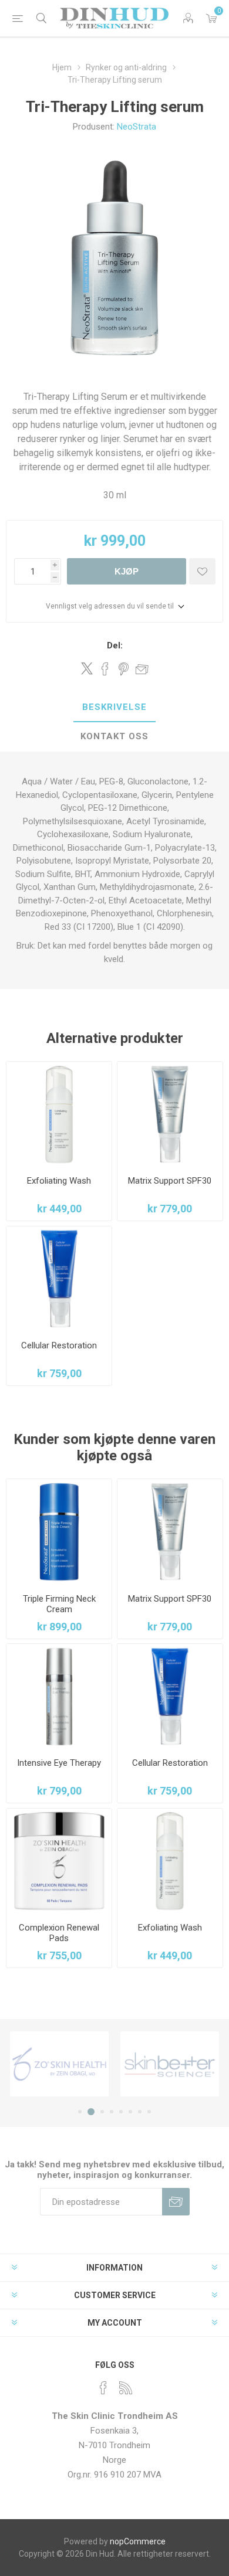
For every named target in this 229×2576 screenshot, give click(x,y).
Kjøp (127, 571)
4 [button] (112, 2112)
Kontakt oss (114, 736)
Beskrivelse (114, 707)
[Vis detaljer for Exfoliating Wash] (59, 1114)
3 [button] (102, 2112)
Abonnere (176, 2202)
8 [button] (149, 2112)
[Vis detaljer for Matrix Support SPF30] (170, 1114)
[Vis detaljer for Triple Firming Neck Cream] (59, 1532)
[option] (59, 2064)
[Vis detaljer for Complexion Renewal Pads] (59, 1861)
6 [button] (130, 2112)
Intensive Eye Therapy (59, 1763)
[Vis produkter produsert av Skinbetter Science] (170, 2064)
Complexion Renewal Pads (59, 1933)
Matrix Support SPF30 (170, 1181)
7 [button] (140, 2112)
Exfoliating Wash (59, 1181)
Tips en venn (142, 669)
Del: (115, 645)
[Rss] (126, 2388)
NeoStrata (137, 127)
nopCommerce (138, 2541)
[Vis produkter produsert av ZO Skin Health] (59, 2064)
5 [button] (121, 2112)
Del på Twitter (87, 668)
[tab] (114, 708)
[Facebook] (103, 2388)
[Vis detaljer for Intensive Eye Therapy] (59, 1696)
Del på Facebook (105, 669)
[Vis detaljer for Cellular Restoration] (59, 1279)
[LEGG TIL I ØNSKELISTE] (202, 571)
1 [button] (80, 2112)
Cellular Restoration (59, 1345)
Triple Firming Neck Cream (59, 1604)
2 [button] (91, 2112)
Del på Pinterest (124, 669)
